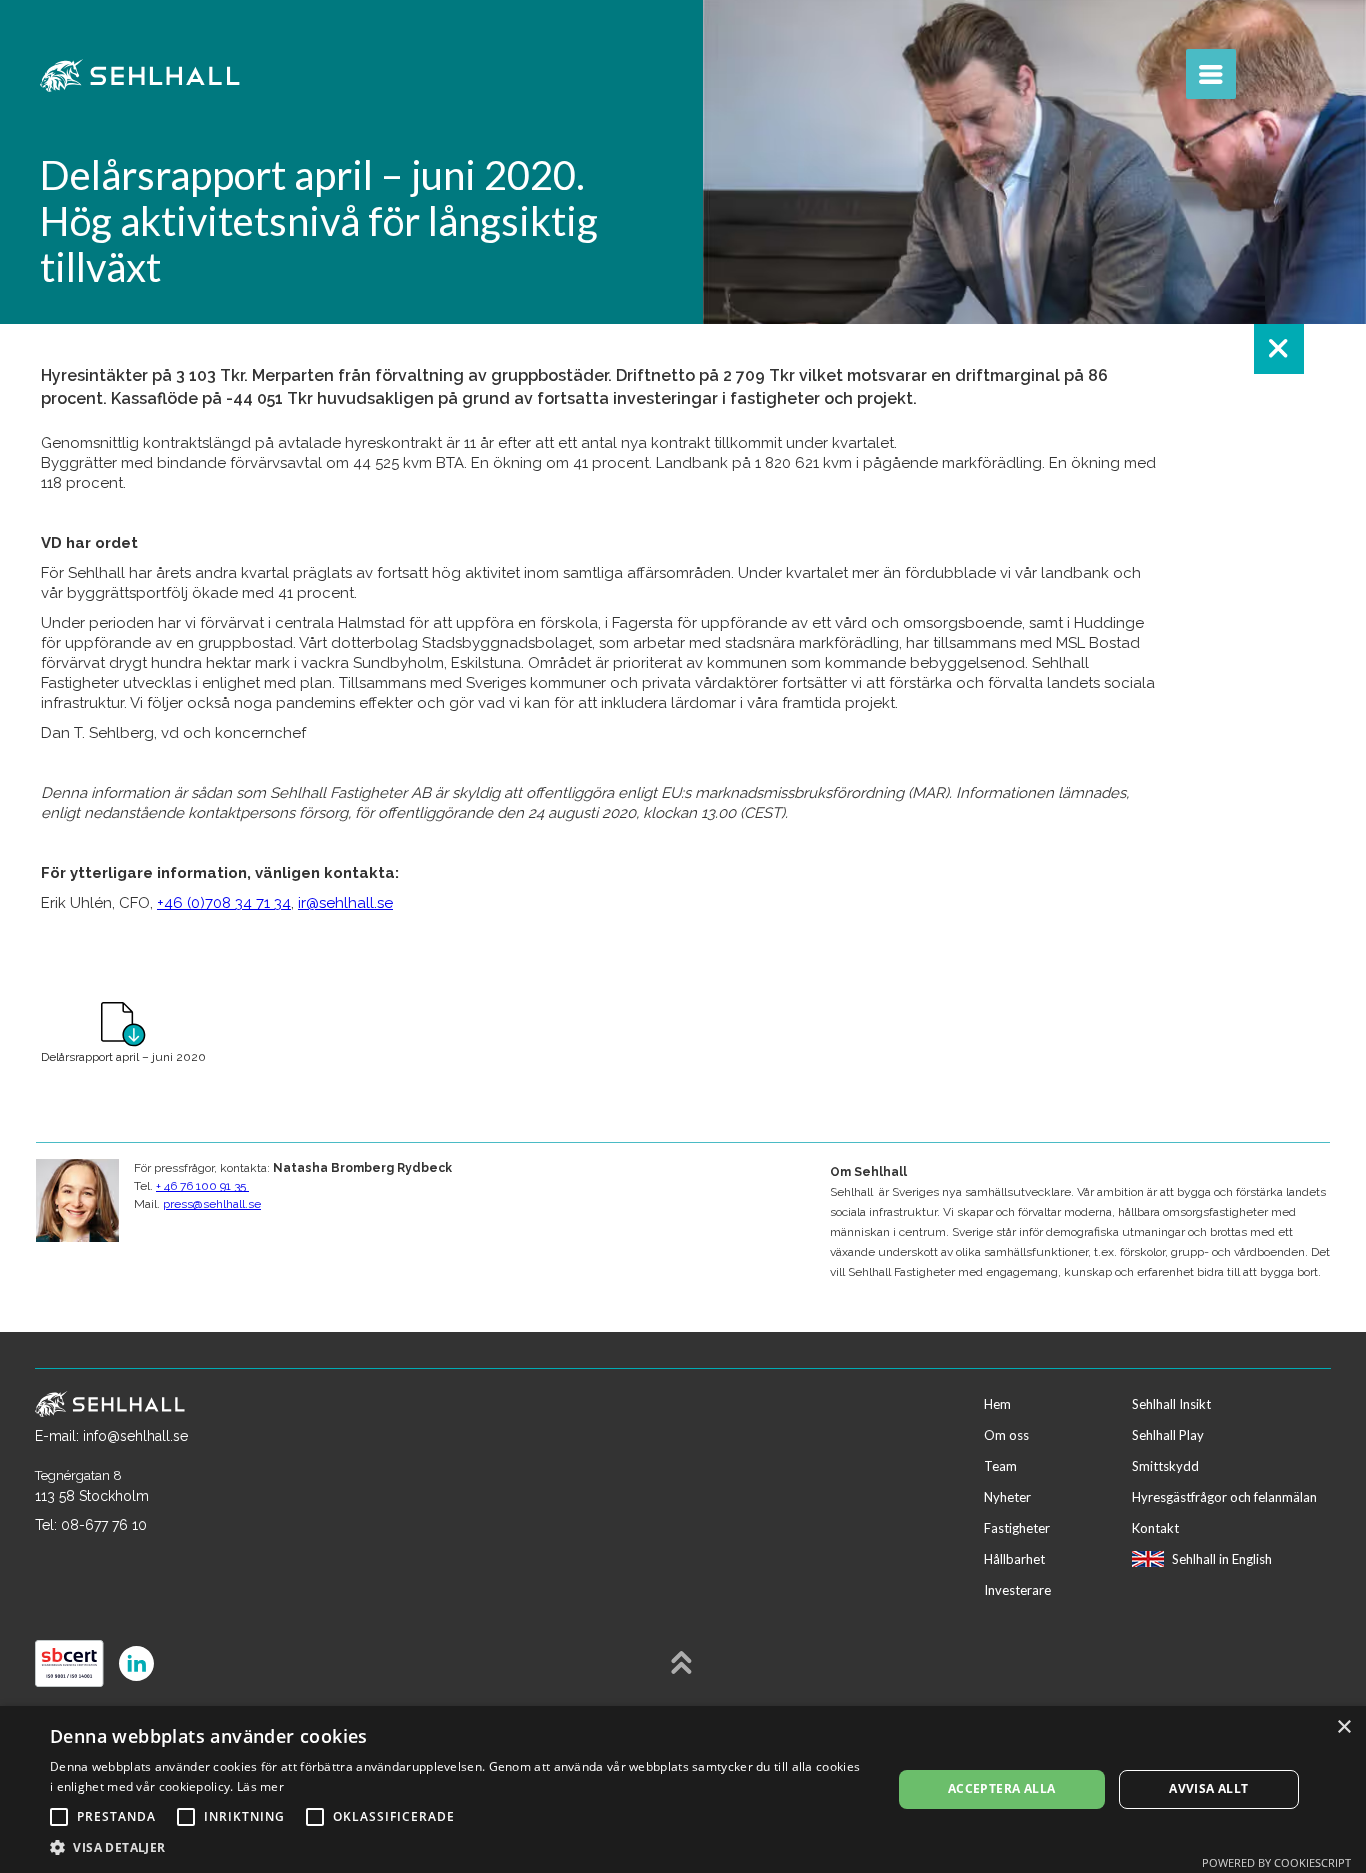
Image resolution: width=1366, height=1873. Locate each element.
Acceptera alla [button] (1002, 1788)
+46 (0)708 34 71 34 (224, 903)
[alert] (683, 1789)
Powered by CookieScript (1276, 1862)
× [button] (1343, 1727)
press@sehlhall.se (212, 1204)
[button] (458, 1847)
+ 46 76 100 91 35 (202, 1186)
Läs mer (260, 1786)
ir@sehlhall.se (345, 903)
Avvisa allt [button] (1208, 1788)
